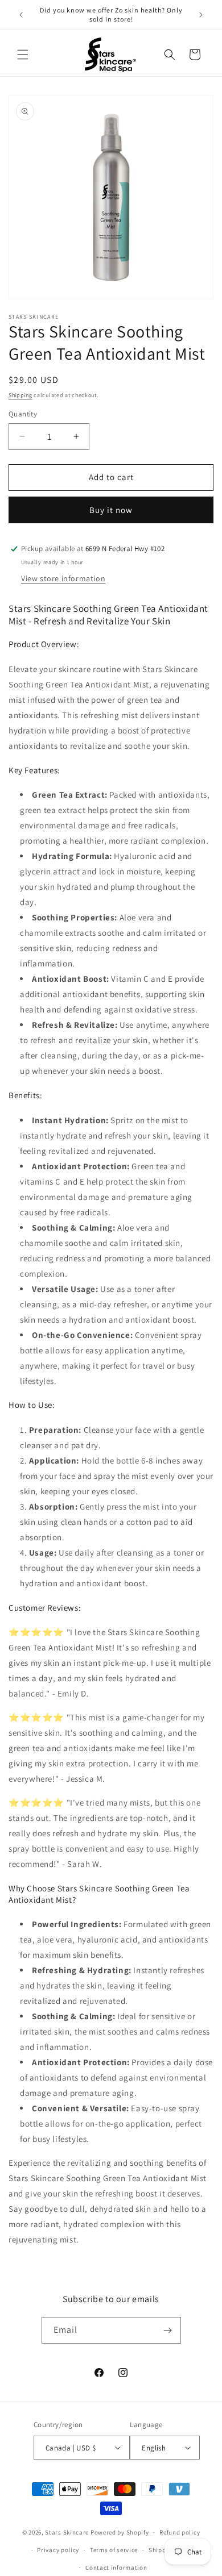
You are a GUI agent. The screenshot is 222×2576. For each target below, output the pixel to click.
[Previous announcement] (21, 15)
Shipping (20, 395)
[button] (23, 55)
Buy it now (111, 510)
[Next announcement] (201, 15)
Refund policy (180, 2532)
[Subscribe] (168, 2330)
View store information (63, 578)
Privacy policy (58, 2550)
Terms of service (114, 2550)
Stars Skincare (67, 2532)
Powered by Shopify (120, 2532)
